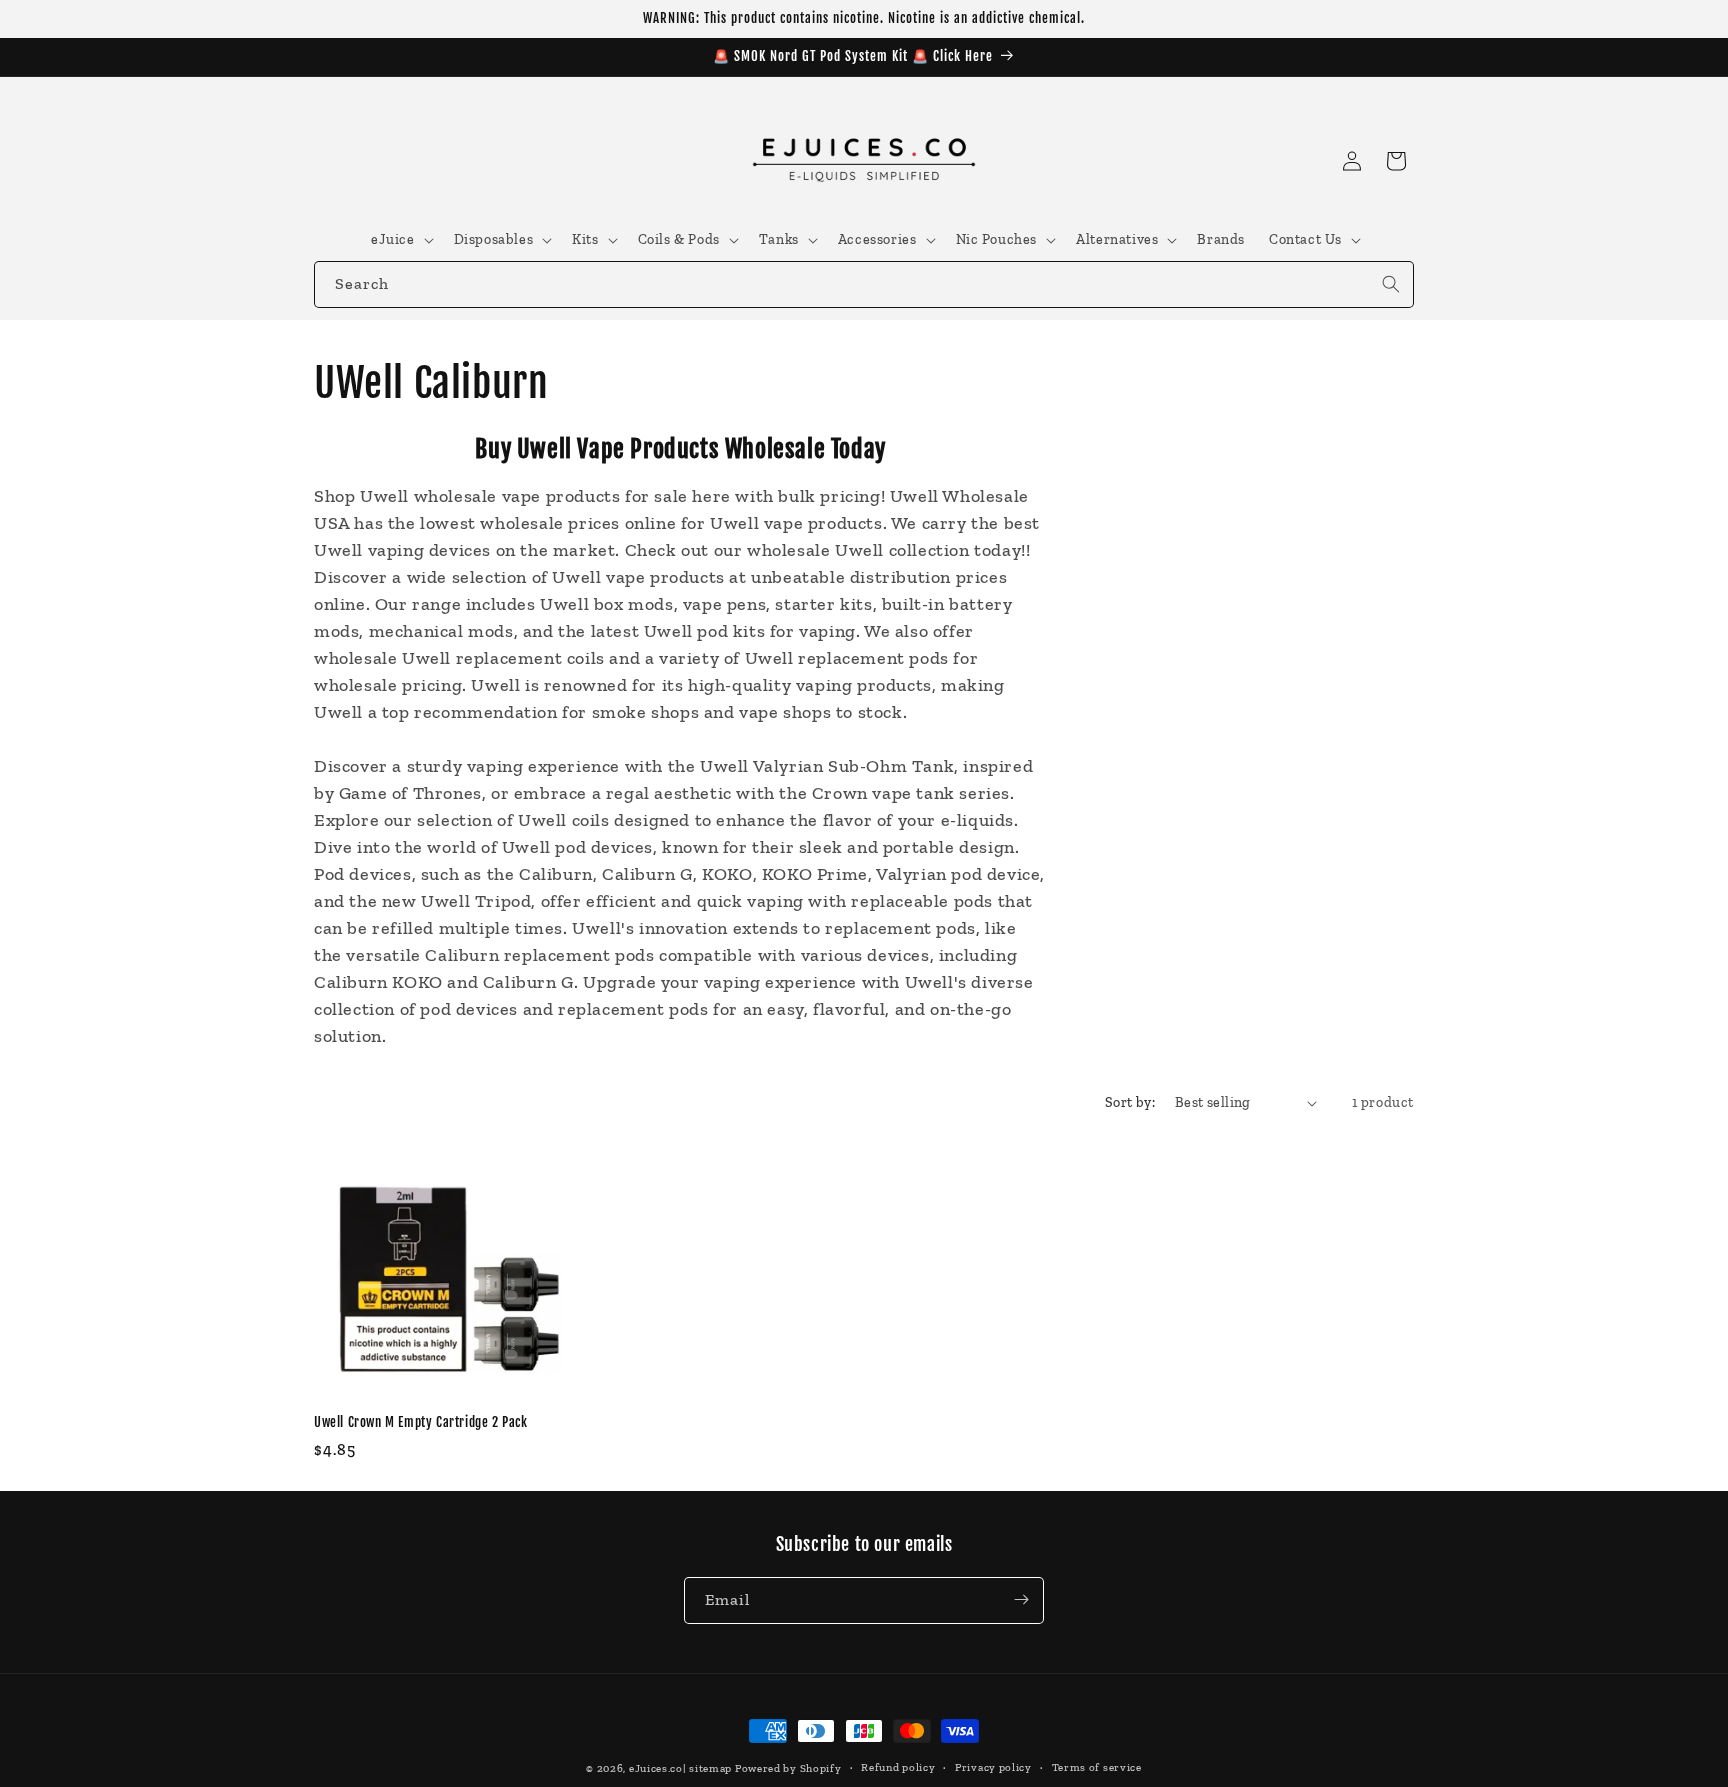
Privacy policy (993, 1767)
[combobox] (864, 284)
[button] (400, 240)
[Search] (1391, 284)
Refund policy (898, 1767)
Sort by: (1130, 1102)
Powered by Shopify (788, 1768)
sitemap (710, 1768)
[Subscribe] (1021, 1599)
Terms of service (1097, 1767)
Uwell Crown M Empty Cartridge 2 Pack (421, 1422)
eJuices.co (656, 1768)
